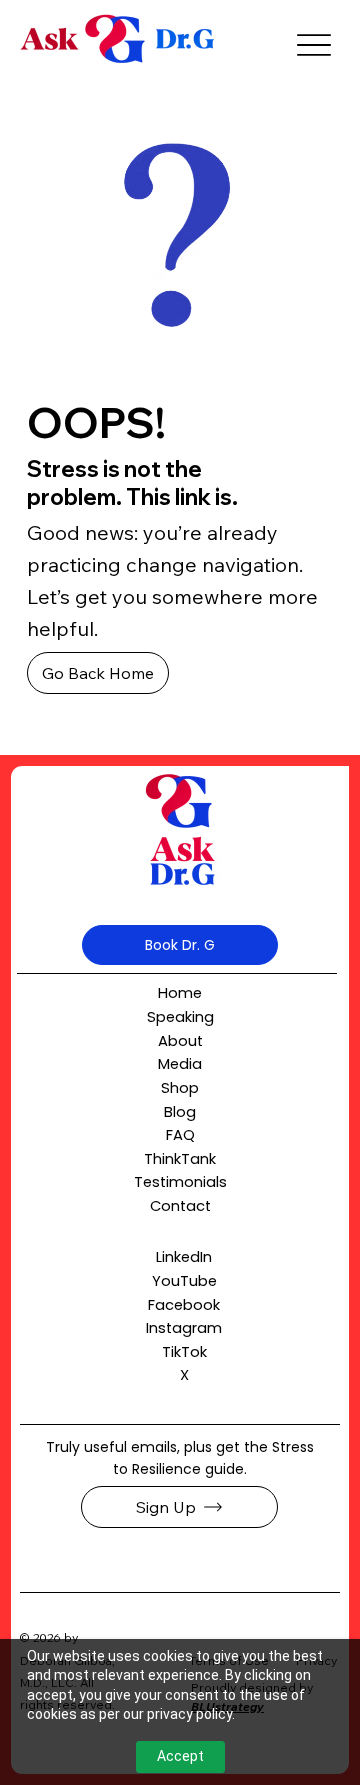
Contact (180, 1206)
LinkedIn (184, 1257)
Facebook (184, 1305)
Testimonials (180, 1182)
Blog (180, 1112)
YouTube (184, 1281)
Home (180, 993)
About (180, 1041)
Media (180, 1064)
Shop (180, 1088)
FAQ (180, 1135)
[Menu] (313, 45)
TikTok (184, 1352)
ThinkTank (180, 1159)
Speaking (180, 1017)
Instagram (184, 1328)
